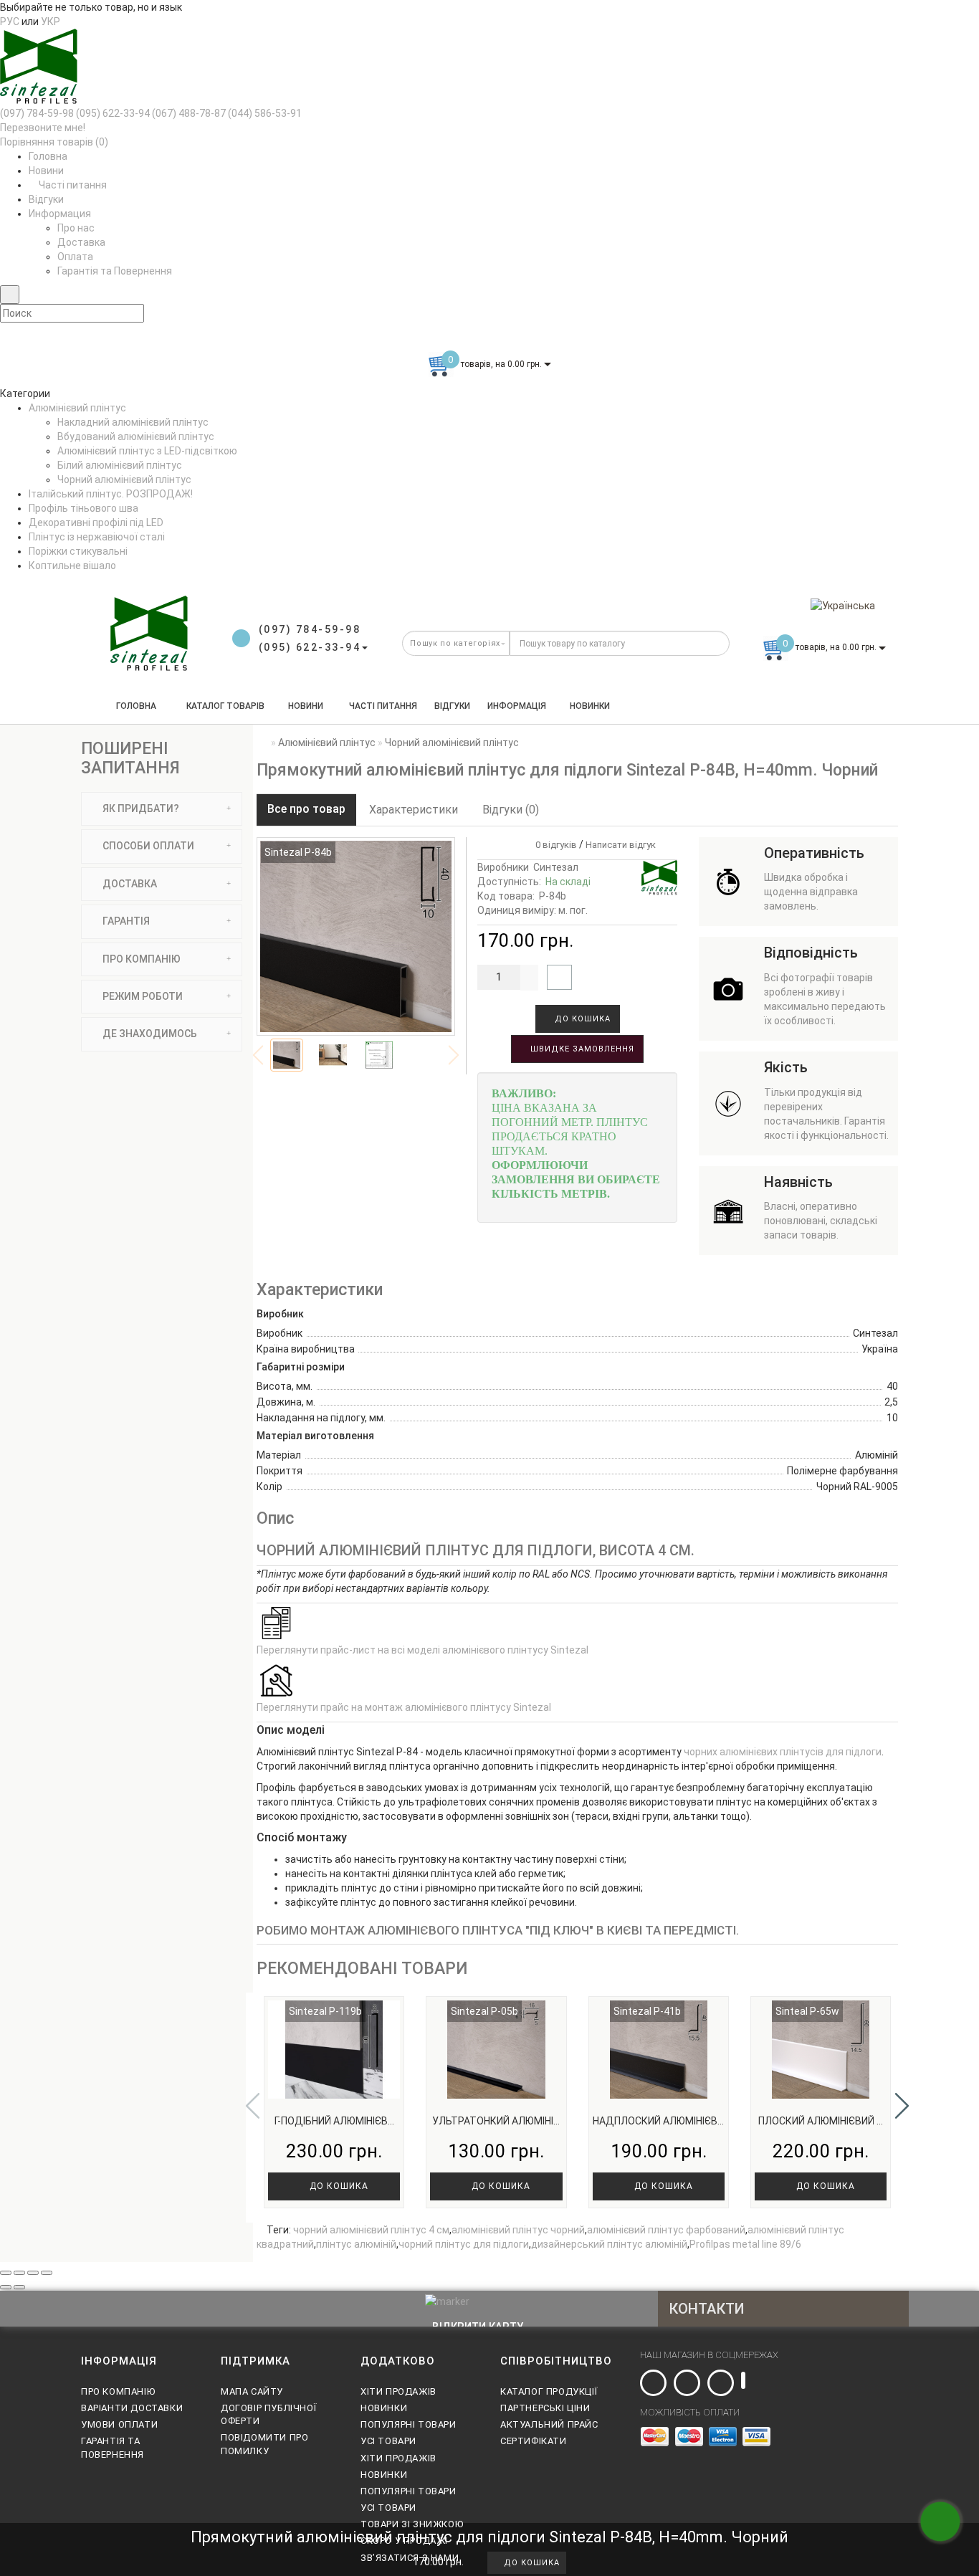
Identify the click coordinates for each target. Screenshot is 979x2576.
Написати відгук (621, 845)
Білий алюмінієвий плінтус (120, 465)
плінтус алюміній (356, 2244)
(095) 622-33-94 (113, 113)
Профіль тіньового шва (83, 508)
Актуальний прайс (549, 2424)
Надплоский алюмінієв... (658, 2121)
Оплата (75, 257)
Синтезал (556, 867)
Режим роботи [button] (142, 996)
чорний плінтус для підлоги (464, 2244)
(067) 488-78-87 (189, 113)
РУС (10, 22)
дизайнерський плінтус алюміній (609, 2244)
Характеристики (414, 810)
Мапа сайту (252, 2391)
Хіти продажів (398, 2391)
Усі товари (388, 2441)
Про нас (76, 228)
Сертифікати (534, 2441)
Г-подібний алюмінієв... (334, 2121)
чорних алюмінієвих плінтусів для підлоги (783, 1752)
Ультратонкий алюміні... (496, 2121)
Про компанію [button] (140, 959)
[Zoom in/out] (47, 2273)
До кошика (581, 1019)
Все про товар (306, 809)
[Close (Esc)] (6, 2273)
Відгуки (46, 199)
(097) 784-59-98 (37, 113)
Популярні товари (409, 2424)
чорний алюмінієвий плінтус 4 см (371, 2230)
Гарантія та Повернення (115, 271)
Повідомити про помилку (264, 2444)
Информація (517, 706)
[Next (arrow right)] (19, 2287)
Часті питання (72, 185)
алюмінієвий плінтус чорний (518, 2230)
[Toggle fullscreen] (33, 2273)
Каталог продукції (549, 2391)
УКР (51, 22)
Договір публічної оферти (268, 2414)
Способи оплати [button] (147, 846)
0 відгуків (554, 845)
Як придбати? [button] (140, 808)
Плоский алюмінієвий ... (821, 2121)
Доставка (81, 242)
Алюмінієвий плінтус (77, 408)
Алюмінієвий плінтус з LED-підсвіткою (147, 451)
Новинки (590, 706)
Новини (46, 171)
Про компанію (118, 2391)
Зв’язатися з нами (410, 2558)
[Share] (19, 2273)
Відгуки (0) (511, 810)
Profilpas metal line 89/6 (745, 2244)
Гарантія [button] (125, 921)
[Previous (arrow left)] (6, 2287)
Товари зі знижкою (412, 2524)
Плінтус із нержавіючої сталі (97, 537)
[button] (902, 2106)
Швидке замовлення (581, 1049)
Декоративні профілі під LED (96, 523)
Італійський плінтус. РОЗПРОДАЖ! (111, 494)
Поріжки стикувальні (78, 551)
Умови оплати (119, 2424)
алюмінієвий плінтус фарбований (666, 2230)
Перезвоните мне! (43, 128)
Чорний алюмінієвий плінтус (124, 480)
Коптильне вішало (72, 566)
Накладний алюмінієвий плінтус (133, 422)
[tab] (162, 809)
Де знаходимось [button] (149, 1034)
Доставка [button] (129, 884)
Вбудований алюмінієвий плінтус (136, 437)
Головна (48, 156)
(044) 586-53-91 (265, 113)
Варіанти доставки (132, 2408)
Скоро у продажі (404, 2541)
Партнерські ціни (545, 2408)
